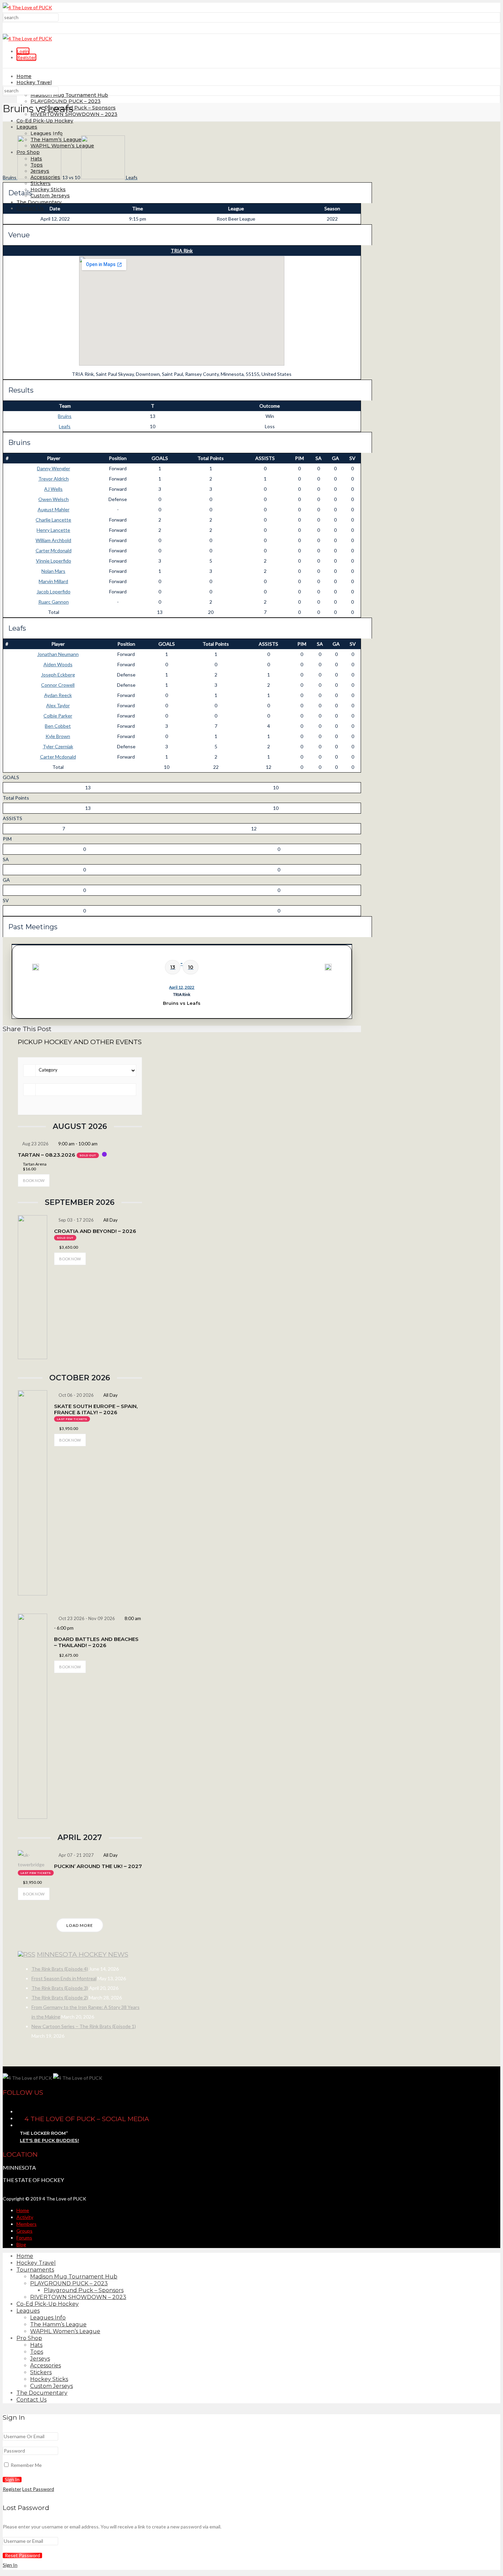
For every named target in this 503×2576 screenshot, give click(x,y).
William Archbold (53, 540)
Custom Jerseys (50, 196)
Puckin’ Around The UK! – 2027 (98, 1866)
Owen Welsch (54, 499)
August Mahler (54, 509)
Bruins (65, 416)
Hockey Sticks (48, 189)
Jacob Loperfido (54, 592)
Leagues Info (47, 133)
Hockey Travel (34, 82)
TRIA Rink (182, 251)
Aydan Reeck (58, 695)
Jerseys (40, 2359)
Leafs (65, 426)
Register (26, 57)
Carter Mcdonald (54, 550)
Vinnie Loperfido (54, 561)
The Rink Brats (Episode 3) (60, 1988)
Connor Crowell (58, 685)
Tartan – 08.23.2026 (47, 1155)
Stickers (41, 183)
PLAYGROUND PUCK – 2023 (66, 101)
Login (23, 51)
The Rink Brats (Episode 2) (60, 1997)
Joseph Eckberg (58, 675)
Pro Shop (29, 2338)
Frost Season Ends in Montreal (64, 1978)
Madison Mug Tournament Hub (69, 95)
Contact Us (30, 208)
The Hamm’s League (58, 2324)
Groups (24, 2231)
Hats (36, 2345)
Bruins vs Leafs (182, 1003)
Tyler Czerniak (58, 746)
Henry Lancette (53, 530)
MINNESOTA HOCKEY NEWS (83, 1954)
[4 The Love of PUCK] (27, 7)
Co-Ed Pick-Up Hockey (45, 121)
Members (27, 2224)
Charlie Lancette (53, 520)
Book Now (34, 1180)
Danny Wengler (54, 468)
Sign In (10, 2565)
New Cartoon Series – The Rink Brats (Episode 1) (84, 2026)
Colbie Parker (58, 716)
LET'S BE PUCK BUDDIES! (49, 2140)
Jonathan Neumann (58, 654)
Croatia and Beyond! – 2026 (95, 1231)
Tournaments (35, 2270)
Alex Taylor (58, 705)
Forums (24, 2238)
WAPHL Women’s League (65, 2331)
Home (24, 76)
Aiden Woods (58, 664)
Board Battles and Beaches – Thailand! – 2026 (96, 1642)
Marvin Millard (53, 581)
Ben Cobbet (58, 726)
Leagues (27, 127)
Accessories (46, 2365)
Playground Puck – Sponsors (80, 108)
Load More (80, 1925)
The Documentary (39, 202)
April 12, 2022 (182, 987)
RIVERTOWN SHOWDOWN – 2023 (74, 114)
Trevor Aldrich (54, 479)
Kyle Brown (58, 736)
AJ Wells (53, 489)
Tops (37, 2352)
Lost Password (38, 2489)
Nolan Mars (53, 571)
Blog (21, 2244)
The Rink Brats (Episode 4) (60, 1969)
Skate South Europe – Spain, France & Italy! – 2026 (96, 1409)
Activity (25, 2217)
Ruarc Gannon (54, 602)
